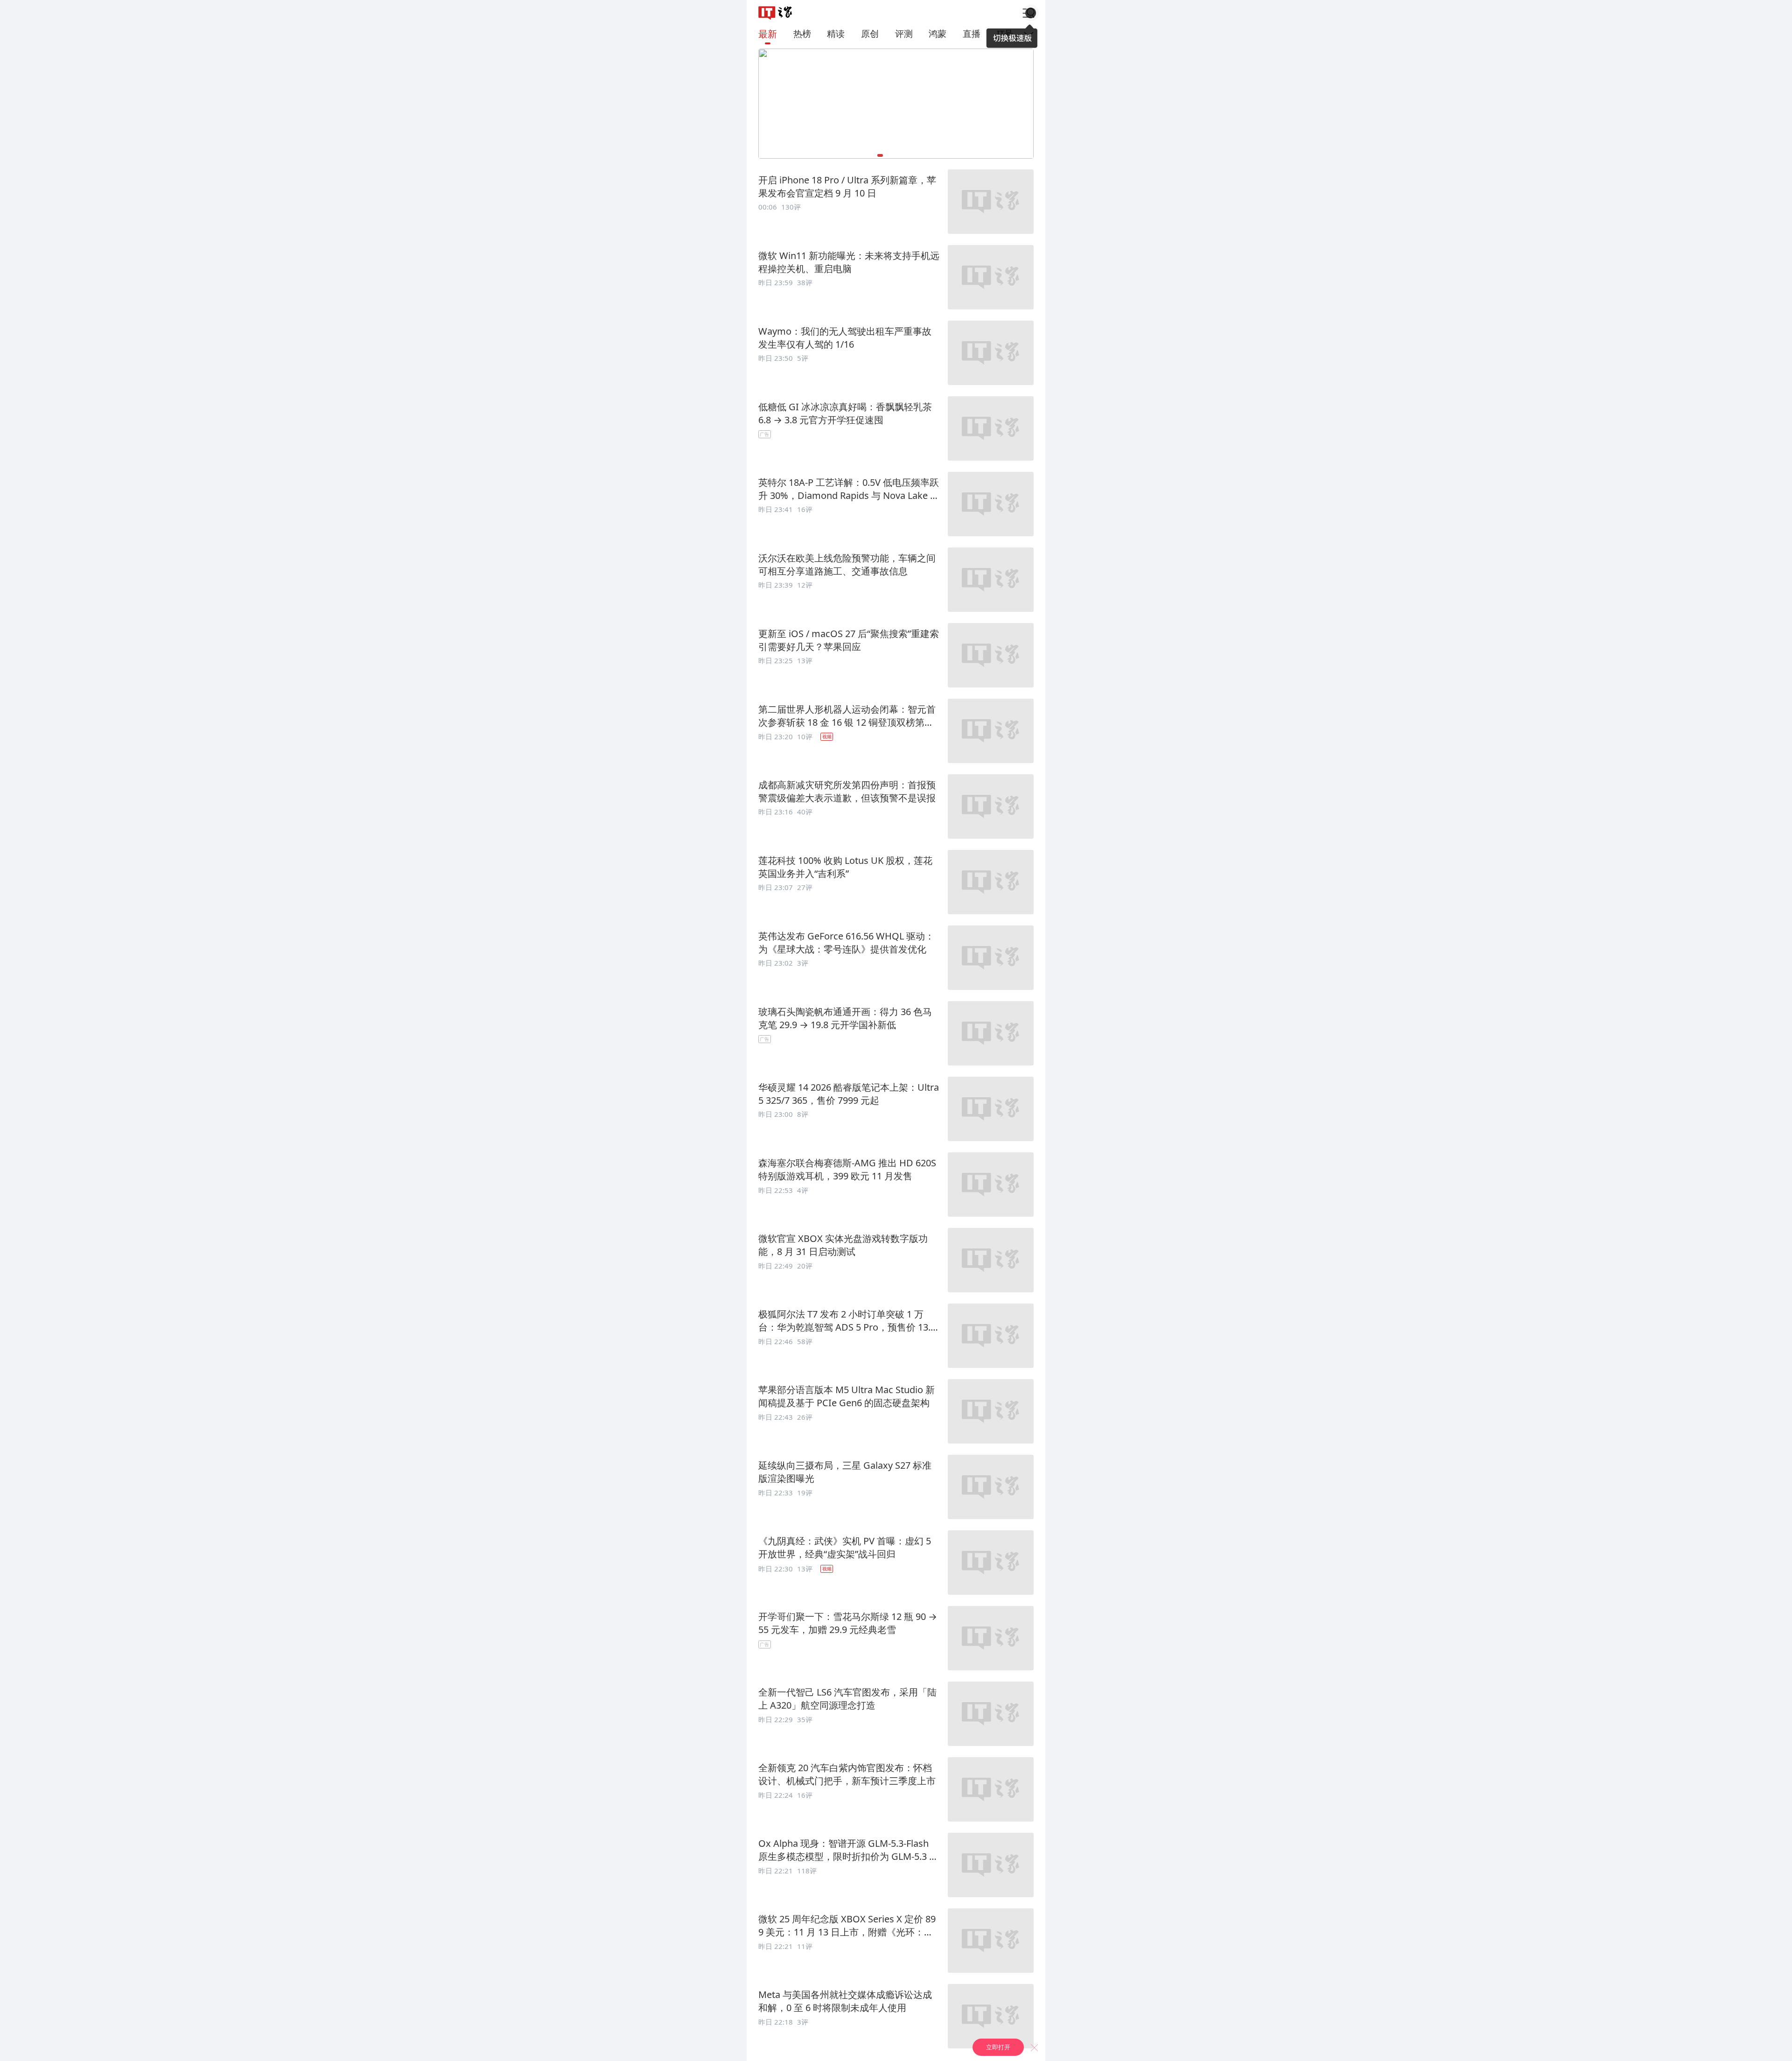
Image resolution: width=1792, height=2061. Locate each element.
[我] (1028, 13)
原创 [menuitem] (870, 33)
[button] (775, 13)
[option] (896, 203)
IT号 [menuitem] (1005, 33)
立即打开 (998, 2047)
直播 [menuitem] (972, 33)
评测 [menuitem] (904, 33)
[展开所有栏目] (1031, 34)
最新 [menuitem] (768, 34)
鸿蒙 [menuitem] (938, 33)
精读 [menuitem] (836, 33)
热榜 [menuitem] (802, 33)
